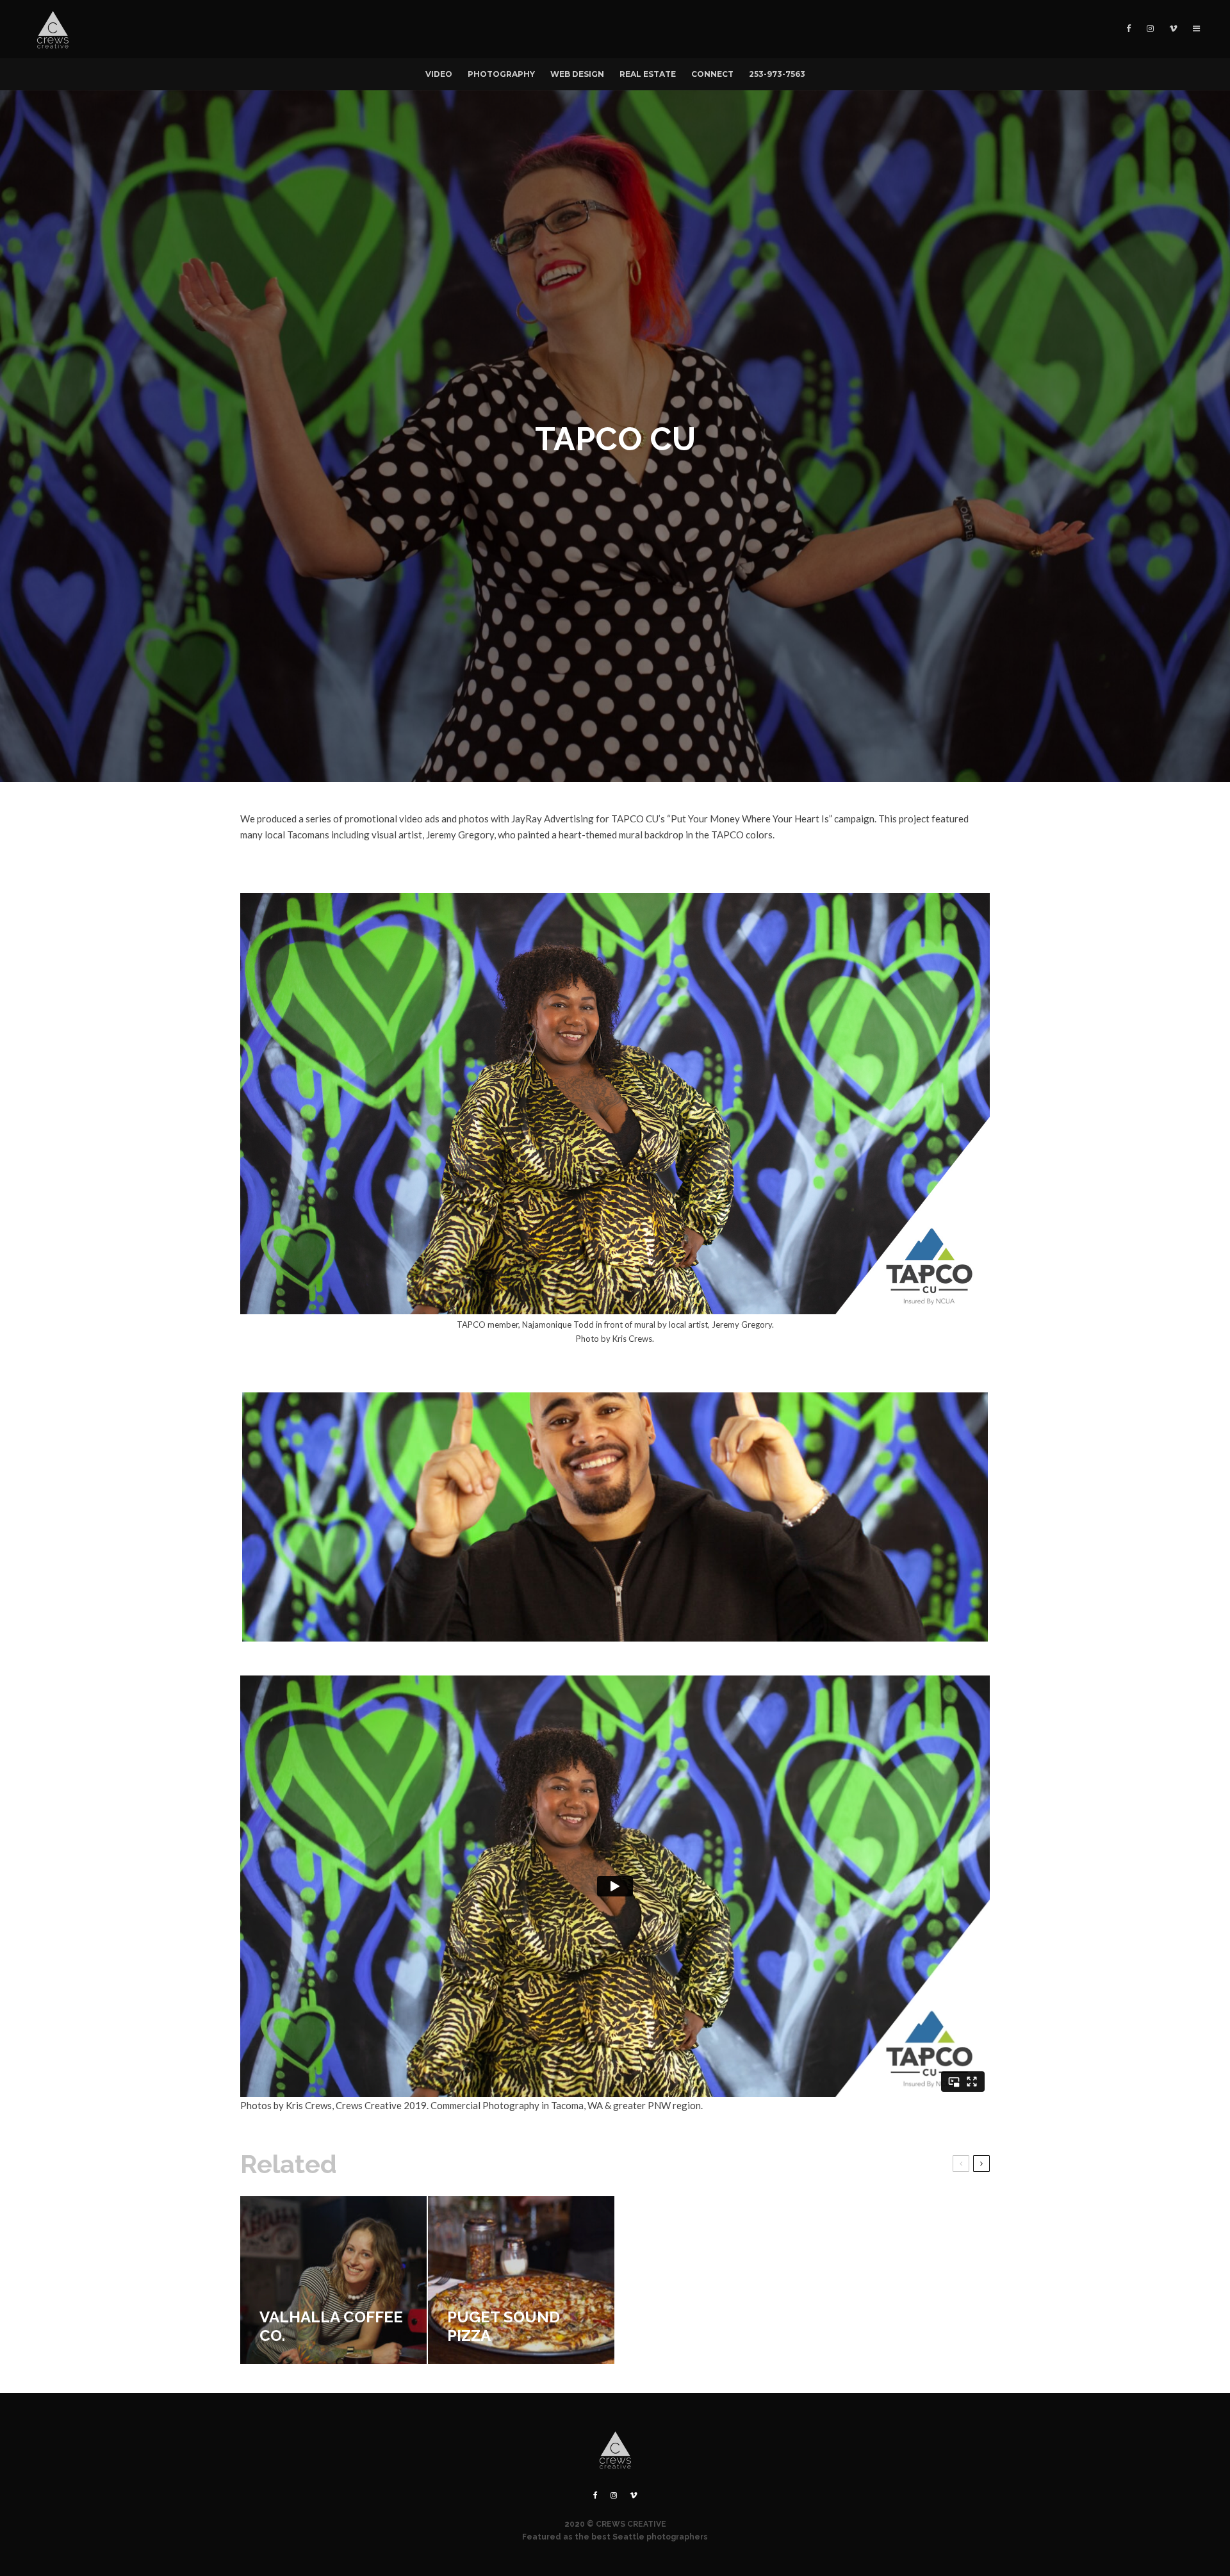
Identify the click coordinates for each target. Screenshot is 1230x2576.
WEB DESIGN (577, 74)
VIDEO (439, 74)
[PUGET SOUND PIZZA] (521, 2280)
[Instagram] (1150, 29)
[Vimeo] (1173, 29)
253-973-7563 (777, 74)
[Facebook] (1129, 29)
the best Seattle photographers (641, 2537)
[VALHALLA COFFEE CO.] (333, 2280)
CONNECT (712, 74)
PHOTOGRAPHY (501, 74)
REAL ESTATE (648, 74)
